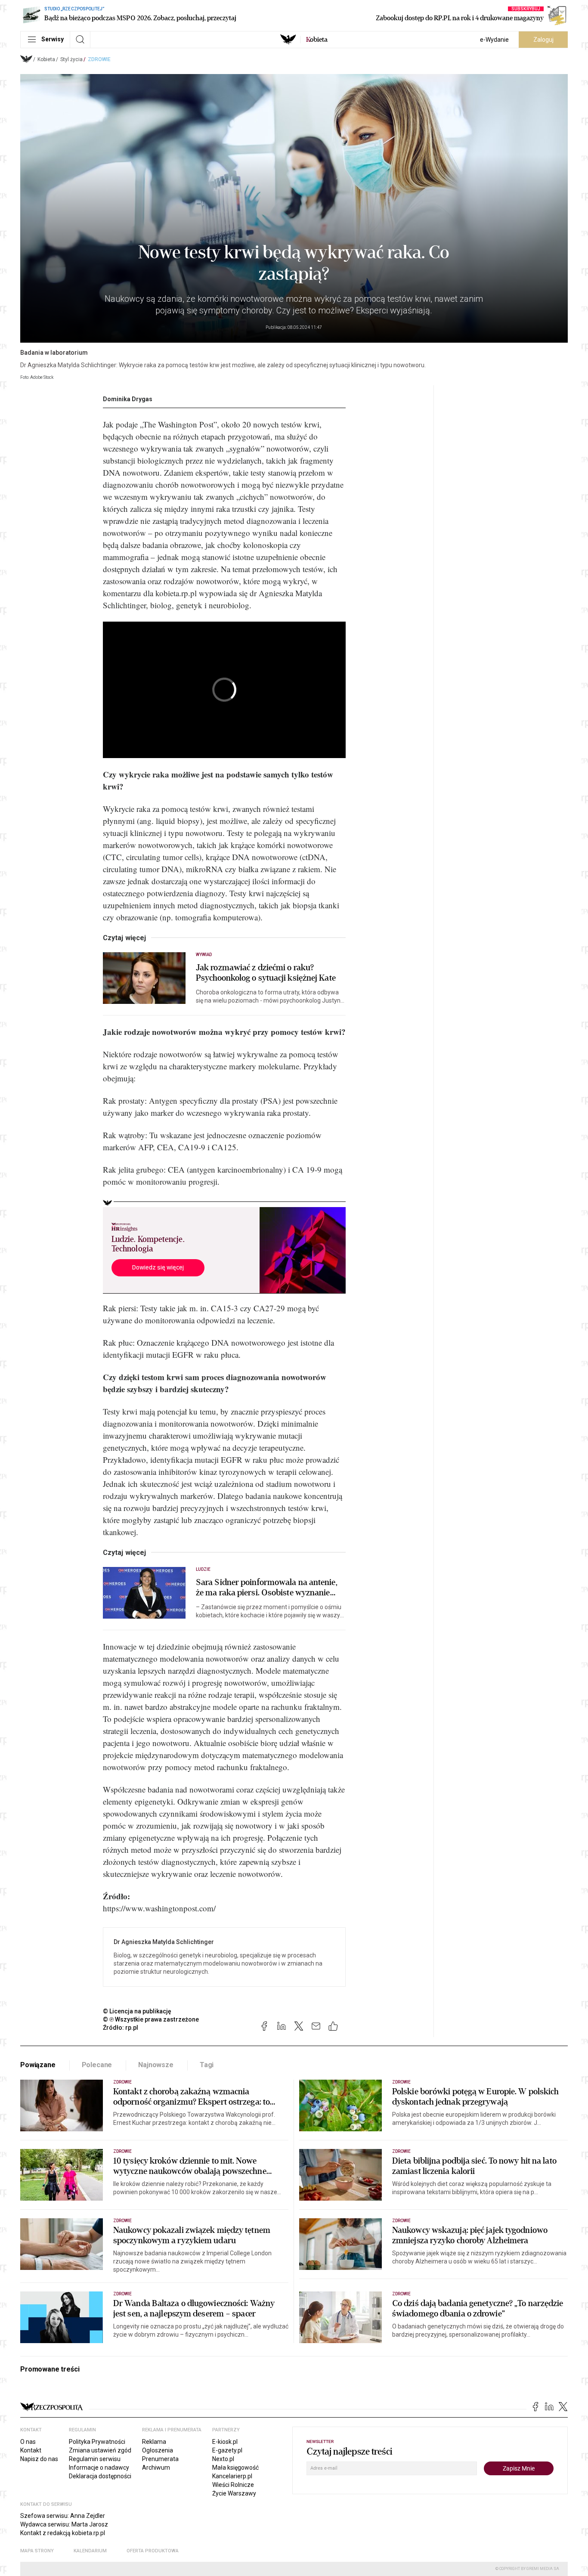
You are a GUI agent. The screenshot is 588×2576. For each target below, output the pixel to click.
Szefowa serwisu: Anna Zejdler (63, 2516)
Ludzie (203, 1569)
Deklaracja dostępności (100, 2476)
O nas (28, 2442)
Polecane (97, 2065)
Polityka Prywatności (97, 2442)
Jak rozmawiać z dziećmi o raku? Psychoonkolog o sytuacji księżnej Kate (266, 973)
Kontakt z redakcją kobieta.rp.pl (63, 2533)
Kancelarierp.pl (232, 2476)
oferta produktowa (153, 2551)
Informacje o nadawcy (99, 2468)
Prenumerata (160, 2459)
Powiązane (38, 2065)
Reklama (154, 2442)
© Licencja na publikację (137, 2011)
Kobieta (46, 59)
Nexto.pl (223, 2459)
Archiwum (156, 2468)
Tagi (207, 2065)
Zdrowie (99, 59)
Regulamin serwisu (95, 2459)
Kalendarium (90, 2551)
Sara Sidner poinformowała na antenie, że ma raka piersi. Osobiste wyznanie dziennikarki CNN (267, 1588)
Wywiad (204, 955)
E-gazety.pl (227, 2450)
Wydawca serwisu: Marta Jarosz (64, 2524)
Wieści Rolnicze (233, 2485)
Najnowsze (156, 2065)
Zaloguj (543, 40)
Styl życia (71, 59)
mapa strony (37, 2551)
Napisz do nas (39, 2459)
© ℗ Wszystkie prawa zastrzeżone (151, 2019)
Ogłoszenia (158, 2450)
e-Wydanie (494, 40)
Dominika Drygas (128, 399)
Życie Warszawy (234, 2493)
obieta (317, 40)
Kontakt (31, 2450)
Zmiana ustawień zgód (100, 2450)
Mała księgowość (235, 2468)
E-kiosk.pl (225, 2442)
